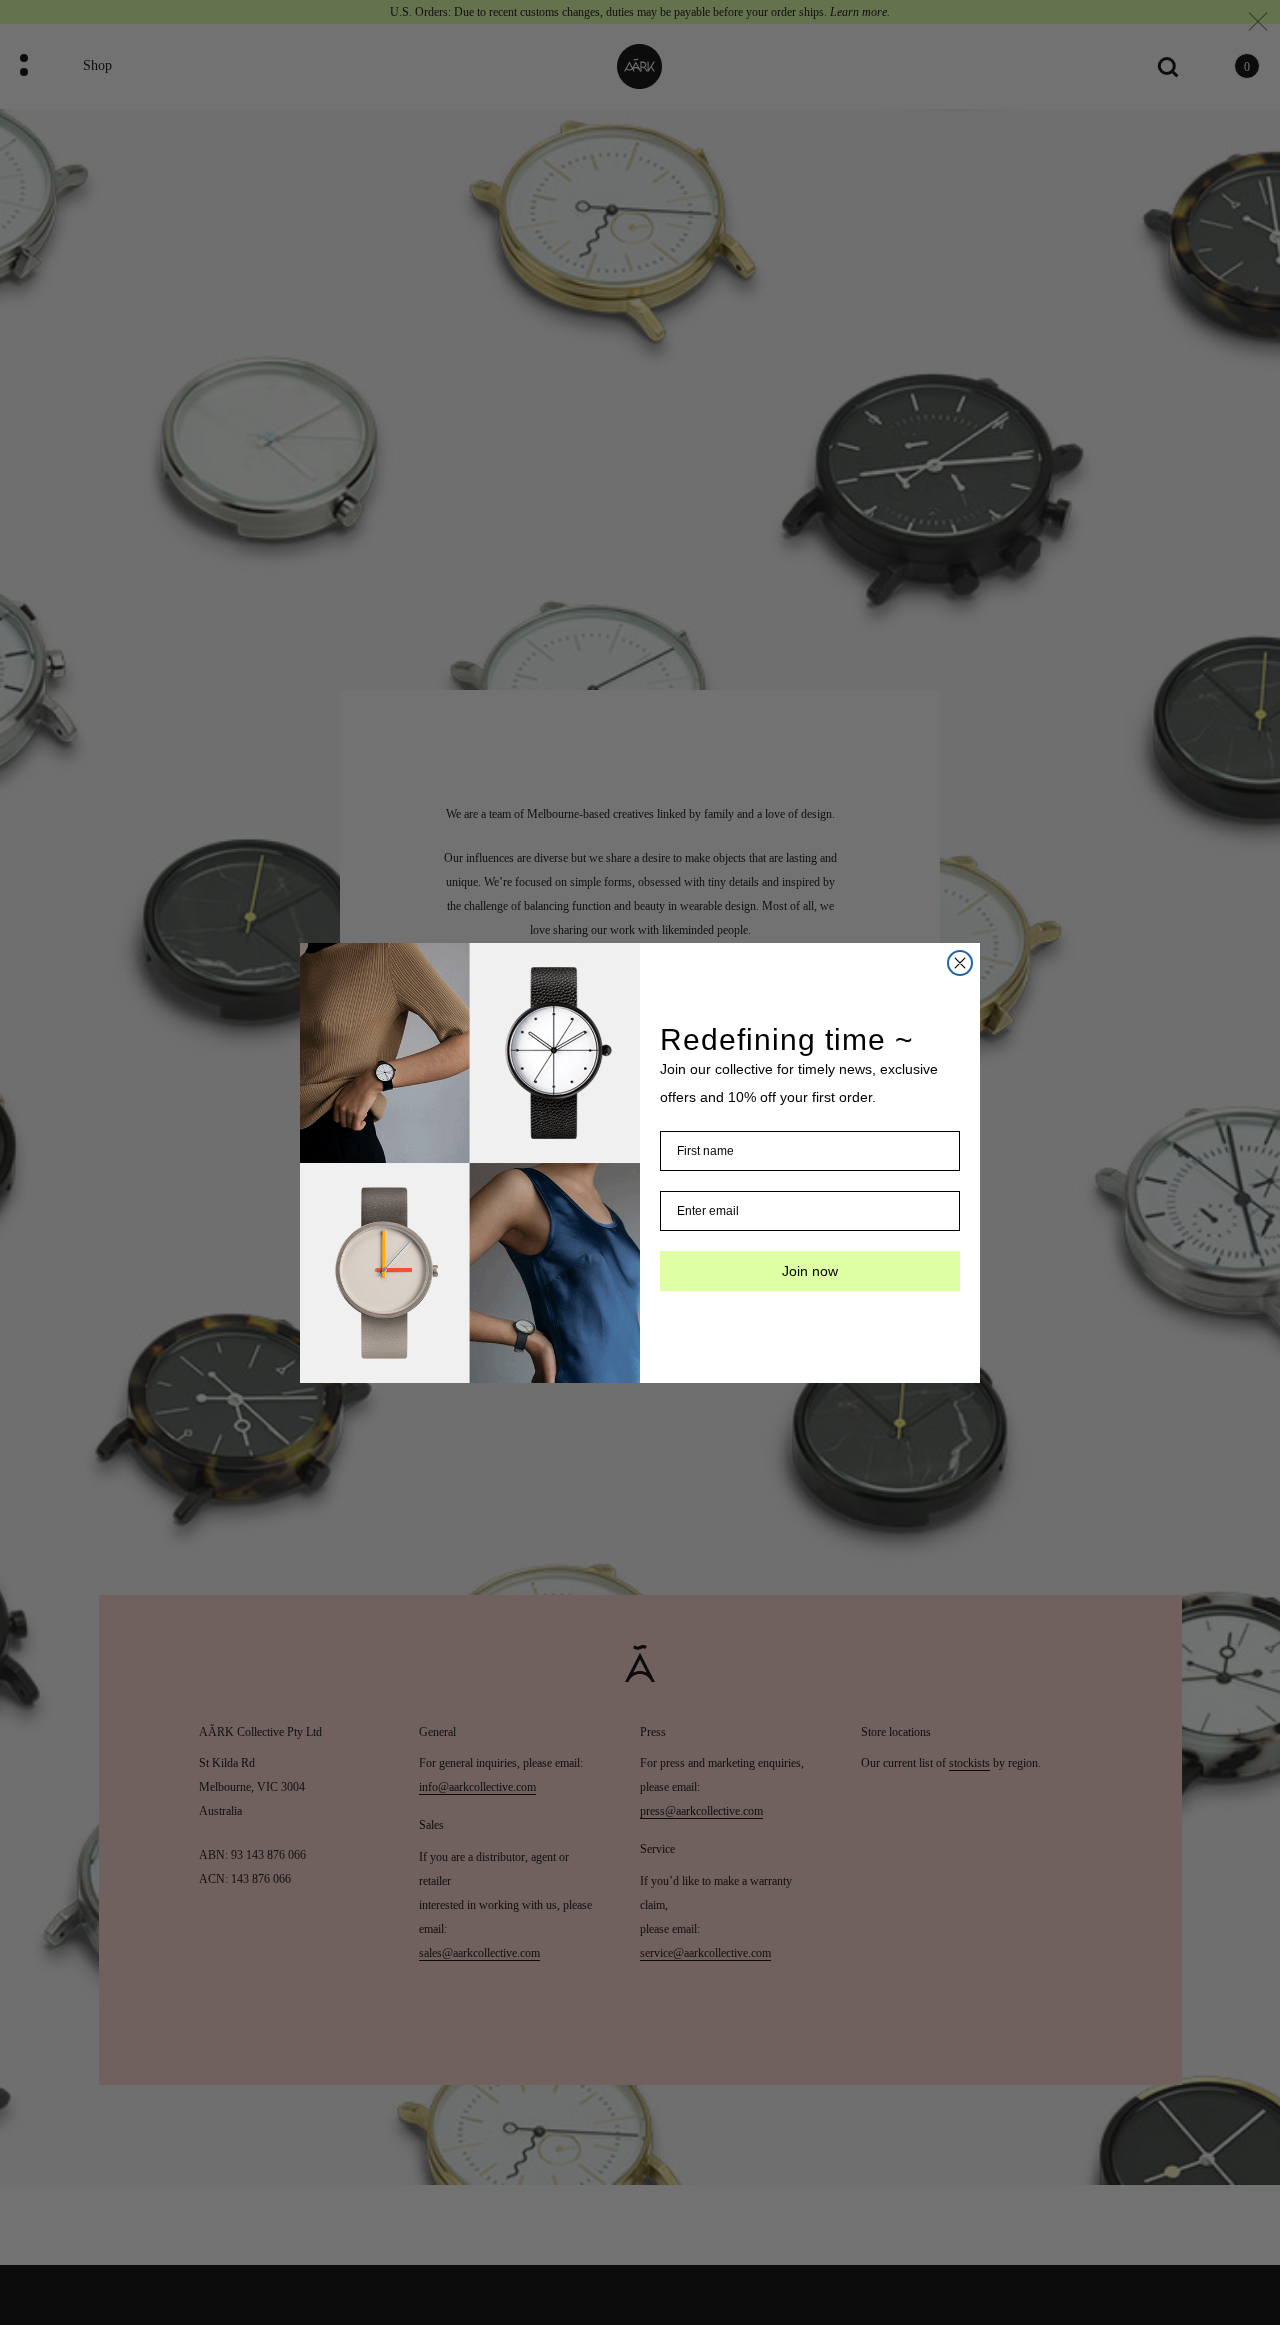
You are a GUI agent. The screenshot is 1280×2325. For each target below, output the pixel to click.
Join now (810, 1271)
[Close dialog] (960, 963)
